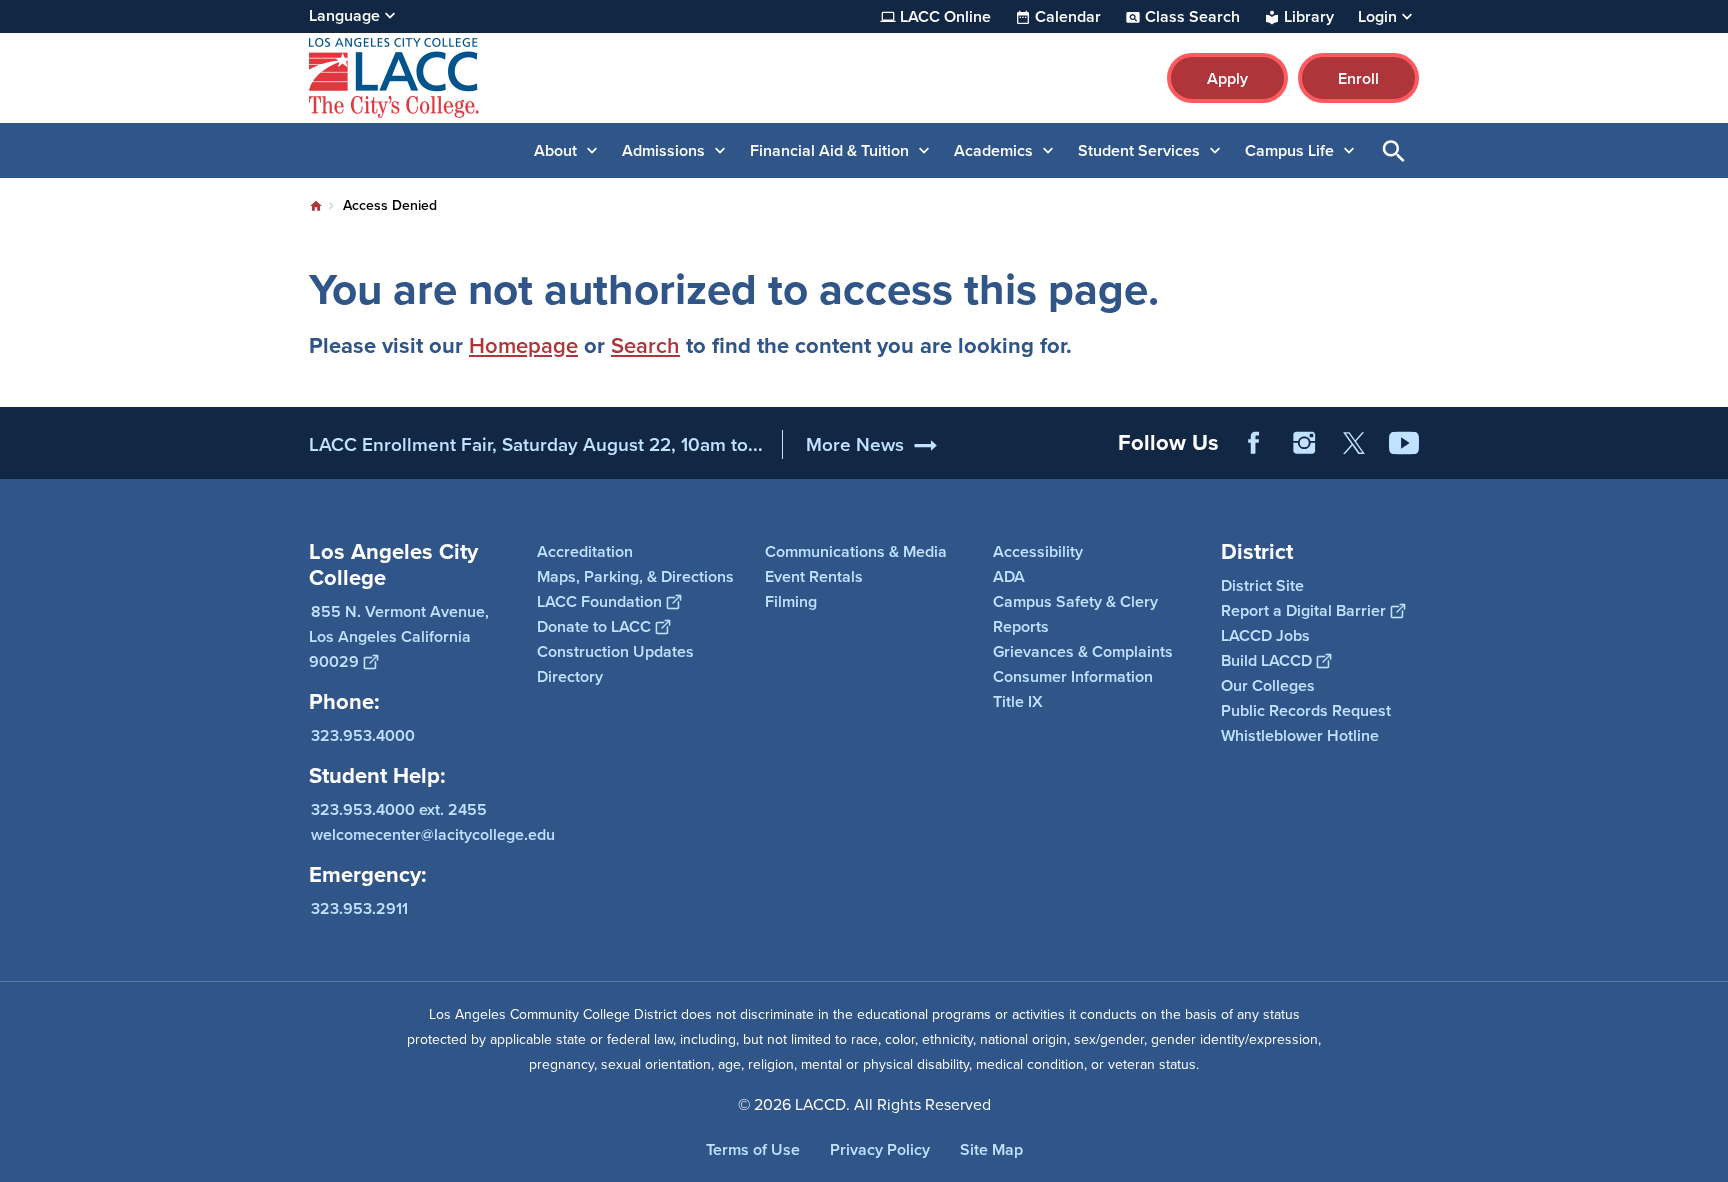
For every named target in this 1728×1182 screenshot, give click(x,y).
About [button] (555, 150)
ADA (1009, 576)
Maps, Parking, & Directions (635, 576)
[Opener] (1708, 459)
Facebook (1254, 443)
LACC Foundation (599, 601)
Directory (570, 676)
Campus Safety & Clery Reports (1075, 614)
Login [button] (1377, 17)
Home (316, 206)
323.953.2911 (359, 908)
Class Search (1192, 17)
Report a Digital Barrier (1303, 610)
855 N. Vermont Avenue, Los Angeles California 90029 (399, 636)
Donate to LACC (594, 626)
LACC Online (945, 17)
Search (645, 345)
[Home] (525, 78)
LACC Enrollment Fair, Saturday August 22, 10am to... (536, 444)
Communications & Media (856, 551)
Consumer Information (1073, 676)
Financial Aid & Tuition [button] (829, 150)
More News (855, 444)
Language (344, 15)
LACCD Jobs (1265, 635)
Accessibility (1038, 551)
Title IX (1018, 701)
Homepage (523, 345)
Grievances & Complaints (1083, 651)
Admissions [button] (663, 150)
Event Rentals (814, 576)
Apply (1227, 78)
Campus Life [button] (1289, 150)
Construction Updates (615, 651)
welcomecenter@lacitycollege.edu (433, 834)
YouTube (1404, 443)
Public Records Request (1306, 710)
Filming (791, 601)
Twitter (1354, 443)
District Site (1262, 585)
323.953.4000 (363, 735)
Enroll (1358, 78)
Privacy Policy (880, 1149)
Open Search (1394, 150)
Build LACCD (1266, 660)
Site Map (991, 1149)
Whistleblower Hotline (1300, 735)
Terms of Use (753, 1149)
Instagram (1304, 443)
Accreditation (585, 551)
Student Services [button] (1139, 150)
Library (1309, 17)
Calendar (1068, 17)
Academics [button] (993, 150)
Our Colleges (1268, 685)
